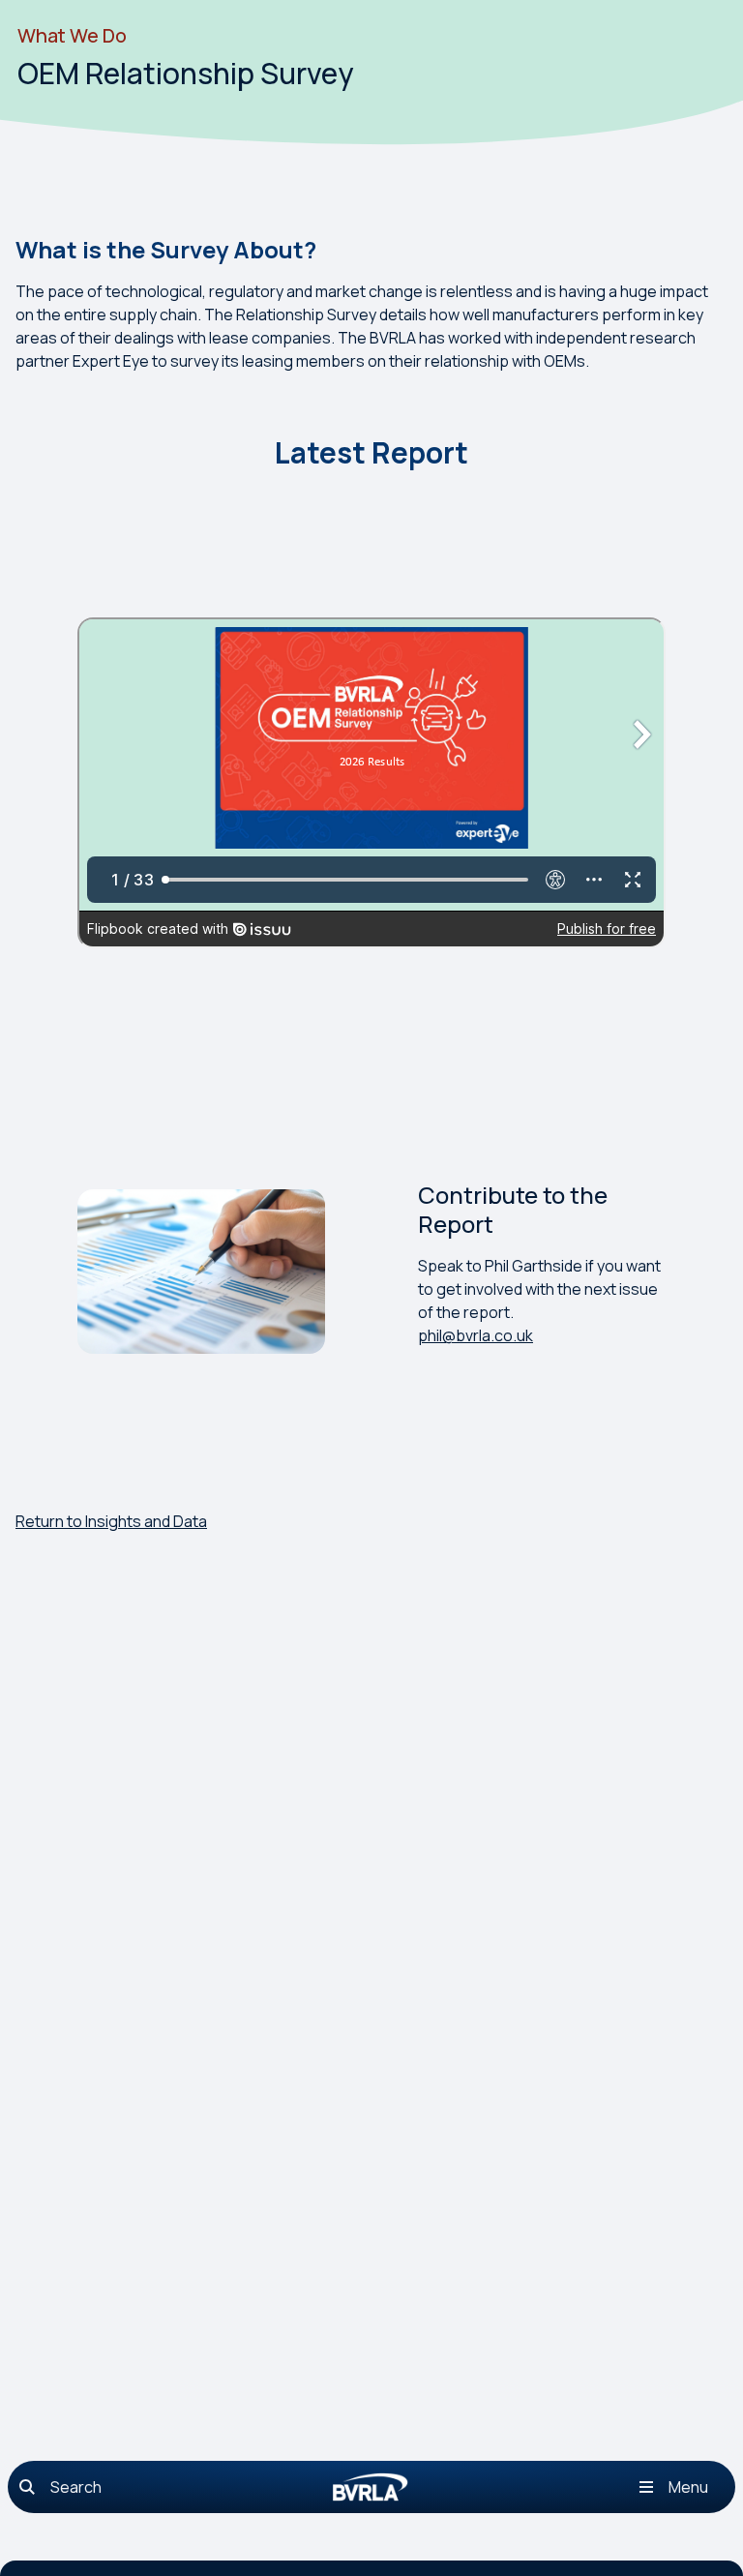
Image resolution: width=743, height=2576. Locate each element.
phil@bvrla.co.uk (476, 1335)
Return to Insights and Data (111, 1521)
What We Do (72, 35)
